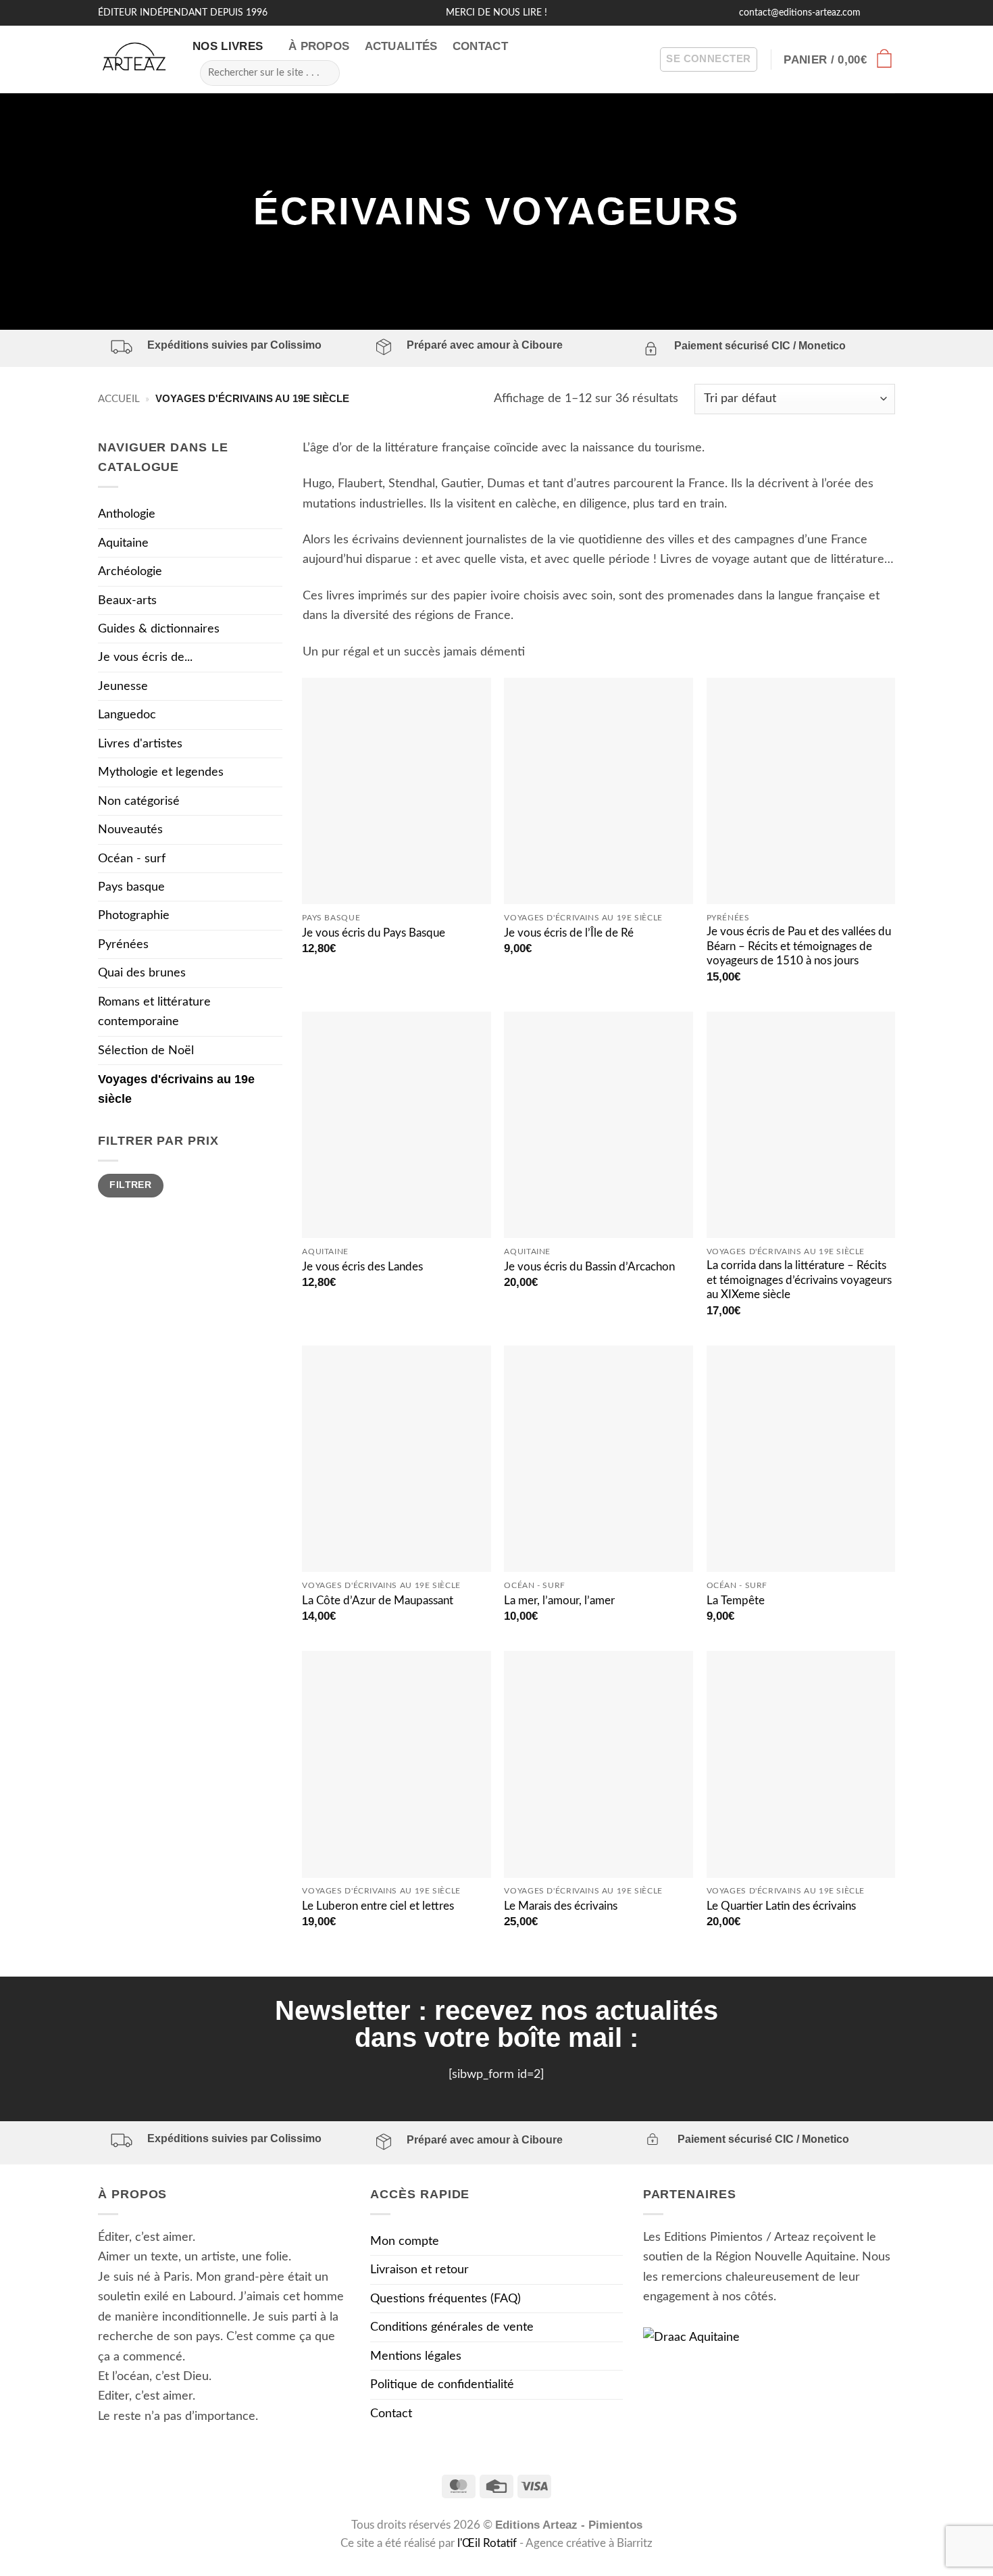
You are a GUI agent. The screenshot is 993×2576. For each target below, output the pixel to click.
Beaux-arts (127, 600)
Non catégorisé (139, 801)
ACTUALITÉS (401, 46)
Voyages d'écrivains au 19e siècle (176, 1089)
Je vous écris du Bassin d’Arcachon (589, 1267)
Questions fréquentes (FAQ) (445, 2299)
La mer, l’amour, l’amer (559, 1601)
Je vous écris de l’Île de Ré (569, 933)
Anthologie (127, 514)
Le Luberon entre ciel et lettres (378, 1906)
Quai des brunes (142, 973)
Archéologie (130, 571)
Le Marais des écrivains (561, 1906)
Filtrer (130, 1185)
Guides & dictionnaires (159, 629)
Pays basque (131, 887)
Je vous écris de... (145, 657)
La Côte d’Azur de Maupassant (378, 1601)
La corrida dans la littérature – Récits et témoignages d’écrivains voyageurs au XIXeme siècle (799, 1280)
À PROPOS (319, 46)
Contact (391, 2413)
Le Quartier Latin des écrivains (781, 1906)
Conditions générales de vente (452, 2327)
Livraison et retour (419, 2270)
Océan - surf (132, 859)
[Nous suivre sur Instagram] (888, 13)
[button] (708, 60)
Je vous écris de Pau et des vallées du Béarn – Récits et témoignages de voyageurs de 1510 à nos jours (799, 946)
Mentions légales (416, 2356)
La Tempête (736, 1601)
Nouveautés (130, 829)
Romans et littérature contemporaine (154, 1012)
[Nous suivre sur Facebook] (873, 13)
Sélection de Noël (146, 1050)
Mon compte (405, 2241)
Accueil (119, 399)
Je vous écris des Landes (362, 1267)
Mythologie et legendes (161, 772)
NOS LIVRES (228, 46)
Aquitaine (123, 543)
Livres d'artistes (140, 744)
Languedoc (127, 715)
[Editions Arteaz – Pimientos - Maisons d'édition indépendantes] (135, 60)
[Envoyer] (324, 72)
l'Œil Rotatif (488, 2544)
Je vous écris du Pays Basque (374, 933)
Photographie (134, 915)
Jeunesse (123, 686)
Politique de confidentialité (442, 2384)
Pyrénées (123, 944)
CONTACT (480, 46)
